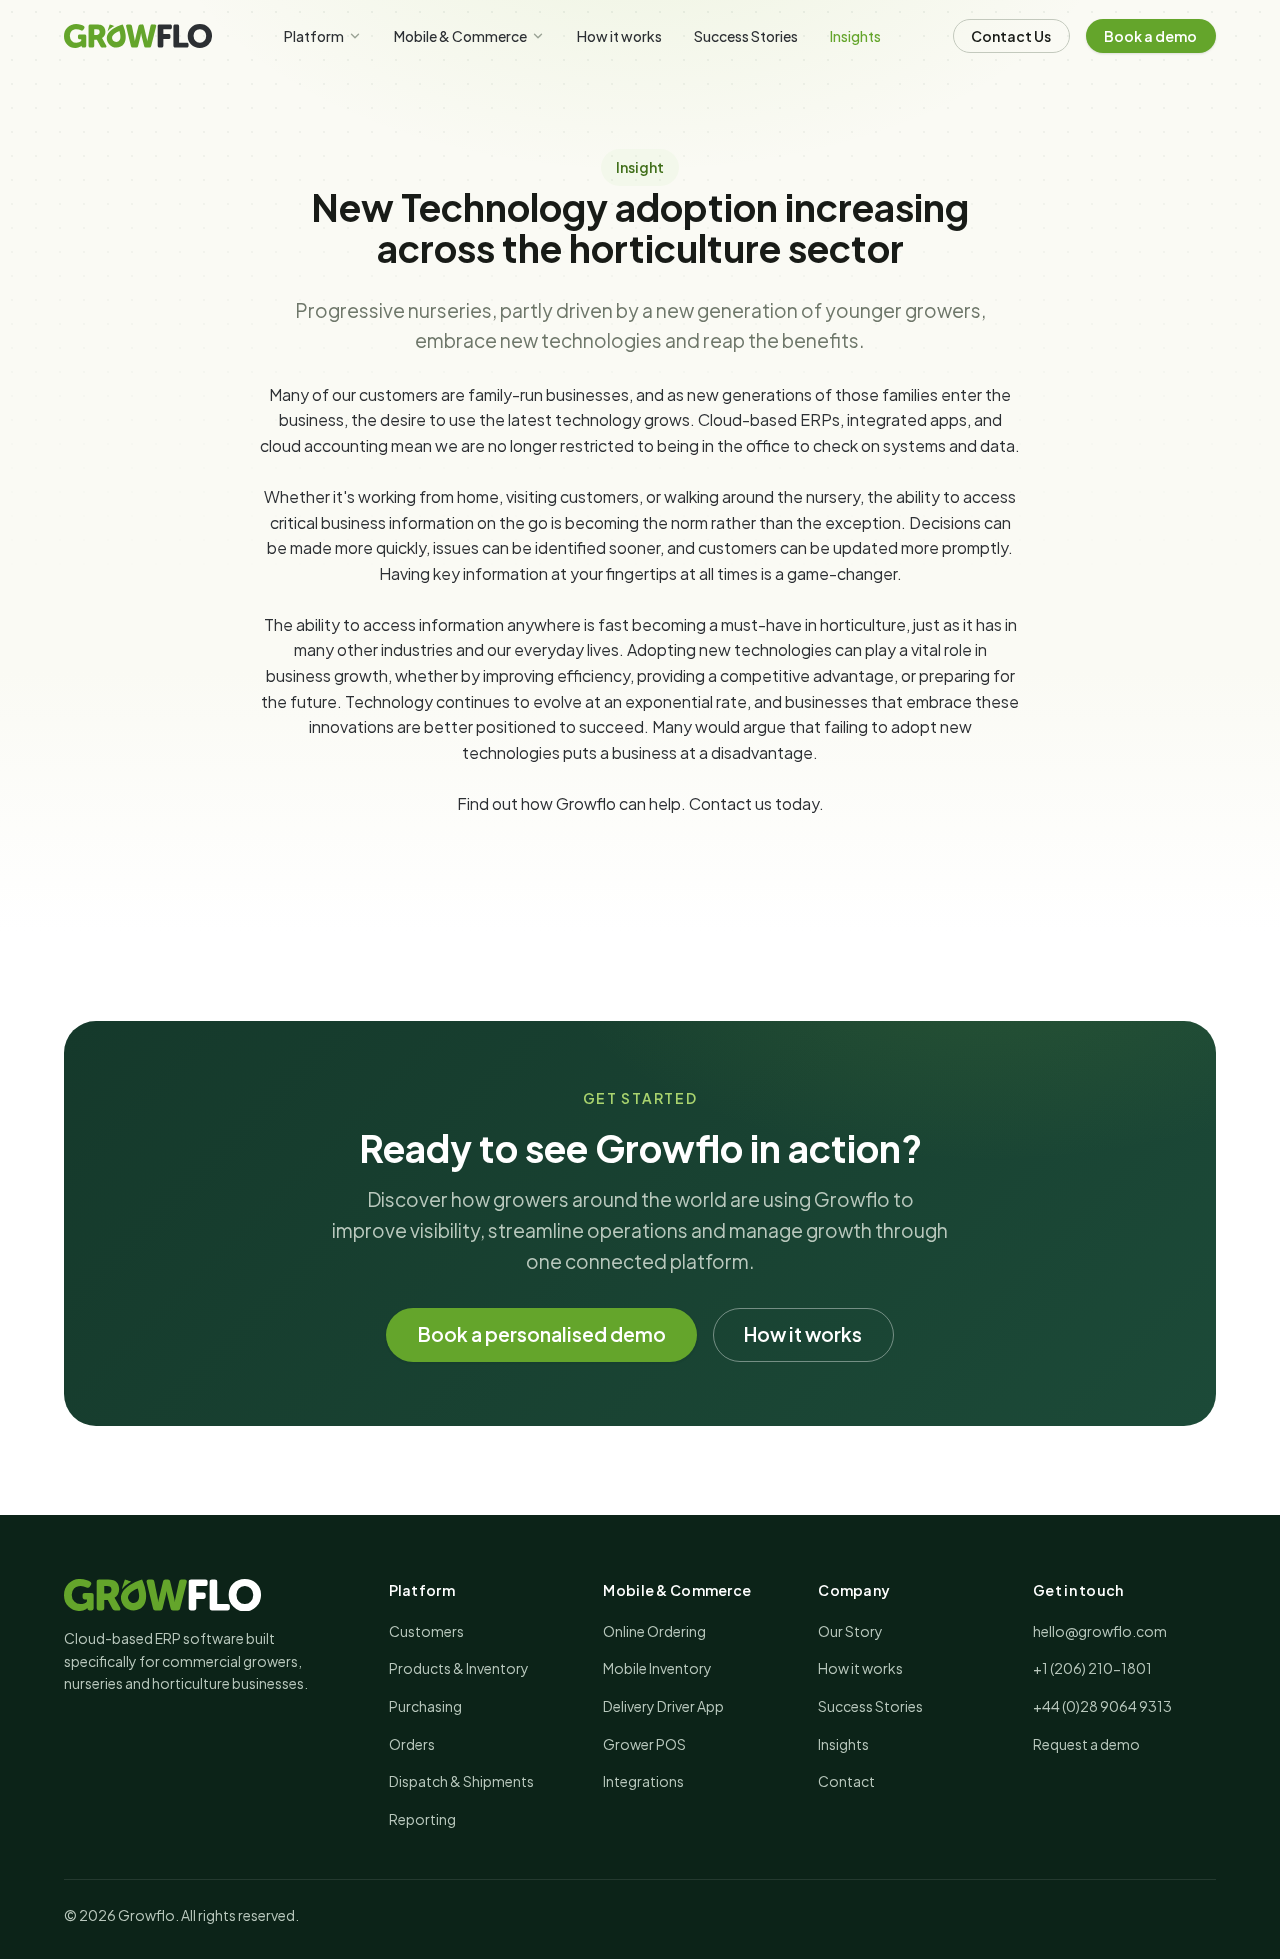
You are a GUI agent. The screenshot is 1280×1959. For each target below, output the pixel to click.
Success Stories (746, 36)
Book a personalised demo (542, 1335)
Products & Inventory (459, 1668)
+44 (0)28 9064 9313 (1102, 1706)
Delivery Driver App (663, 1706)
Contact (720, 803)
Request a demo (1086, 1744)
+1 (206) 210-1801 (1092, 1668)
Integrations (643, 1781)
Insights (855, 36)
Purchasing (425, 1706)
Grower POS (644, 1744)
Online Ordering (654, 1631)
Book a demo (1150, 36)
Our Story (850, 1631)
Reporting (422, 1819)
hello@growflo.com (1100, 1631)
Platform (314, 36)
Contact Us (1011, 36)
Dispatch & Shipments (461, 1781)
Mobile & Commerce (460, 36)
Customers (426, 1631)
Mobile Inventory (657, 1668)
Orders (412, 1744)
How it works (619, 36)
